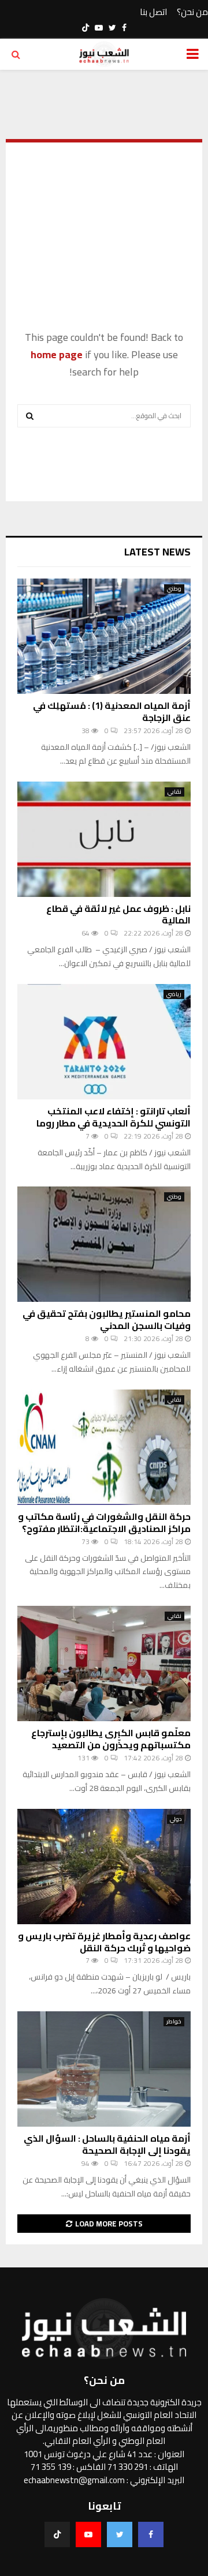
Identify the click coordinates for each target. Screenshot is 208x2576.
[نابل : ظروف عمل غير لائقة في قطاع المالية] (104, 839)
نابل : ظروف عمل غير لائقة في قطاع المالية (118, 915)
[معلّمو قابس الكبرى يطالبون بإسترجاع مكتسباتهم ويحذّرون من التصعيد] (104, 1663)
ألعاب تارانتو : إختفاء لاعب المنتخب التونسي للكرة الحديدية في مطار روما (114, 1117)
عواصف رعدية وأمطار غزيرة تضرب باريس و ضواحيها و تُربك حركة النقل (104, 1942)
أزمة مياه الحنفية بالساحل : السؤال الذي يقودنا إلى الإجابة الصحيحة (107, 2144)
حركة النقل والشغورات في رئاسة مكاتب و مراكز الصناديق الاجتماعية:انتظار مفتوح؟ (104, 1522)
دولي (176, 1819)
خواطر (174, 2022)
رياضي (174, 994)
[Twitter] (120, 2534)
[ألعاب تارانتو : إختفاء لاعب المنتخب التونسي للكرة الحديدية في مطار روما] (104, 1042)
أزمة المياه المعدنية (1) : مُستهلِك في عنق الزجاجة (112, 711)
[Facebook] (151, 2534)
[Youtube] (88, 2534)
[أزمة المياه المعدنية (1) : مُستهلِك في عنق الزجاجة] (104, 636)
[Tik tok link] (86, 28)
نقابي (174, 792)
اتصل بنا (153, 12)
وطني (174, 589)
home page (57, 354)
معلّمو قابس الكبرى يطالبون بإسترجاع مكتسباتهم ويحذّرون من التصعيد (111, 1739)
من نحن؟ (192, 12)
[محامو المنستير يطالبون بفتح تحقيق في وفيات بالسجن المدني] (104, 1244)
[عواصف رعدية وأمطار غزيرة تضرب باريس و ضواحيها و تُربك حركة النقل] (104, 1867)
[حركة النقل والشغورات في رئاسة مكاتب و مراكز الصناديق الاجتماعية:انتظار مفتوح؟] (104, 1447)
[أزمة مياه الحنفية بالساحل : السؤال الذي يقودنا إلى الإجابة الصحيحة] (104, 2069)
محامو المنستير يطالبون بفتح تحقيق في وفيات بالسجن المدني (107, 1319)
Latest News (157, 552)
